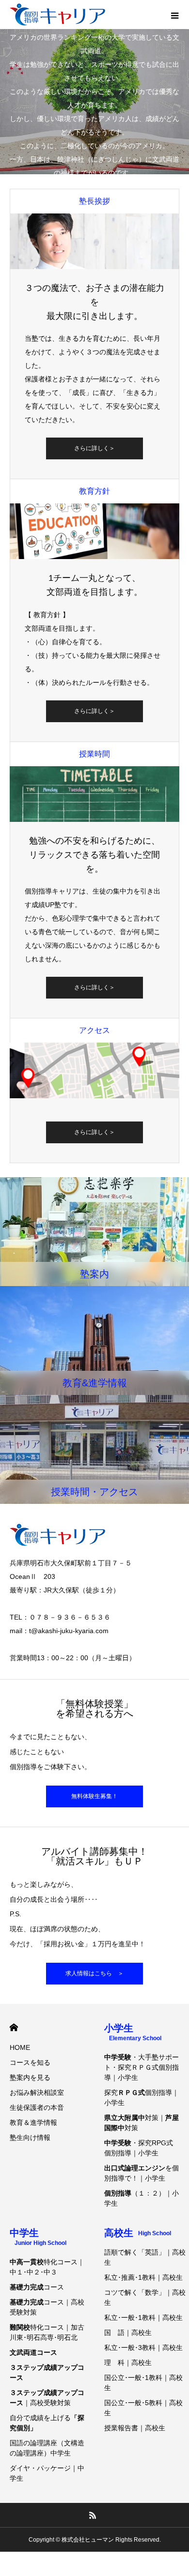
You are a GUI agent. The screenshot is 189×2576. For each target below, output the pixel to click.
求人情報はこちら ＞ (94, 1973)
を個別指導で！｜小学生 (142, 2173)
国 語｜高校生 (128, 2333)
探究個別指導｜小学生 (142, 2098)
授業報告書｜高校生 (135, 2428)
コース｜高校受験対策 (47, 2307)
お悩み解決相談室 (37, 2092)
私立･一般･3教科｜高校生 (143, 2348)
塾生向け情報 (30, 2137)
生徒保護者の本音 (37, 2107)
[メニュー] (174, 15)
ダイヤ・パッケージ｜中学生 (47, 2473)
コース (37, 2287)
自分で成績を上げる (47, 2423)
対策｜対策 (142, 2123)
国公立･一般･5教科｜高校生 (143, 2408)
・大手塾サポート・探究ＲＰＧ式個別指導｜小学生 (142, 2067)
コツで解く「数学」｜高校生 (145, 2297)
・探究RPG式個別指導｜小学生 (139, 2148)
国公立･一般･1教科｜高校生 (143, 2383)
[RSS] (93, 2515)
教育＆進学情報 (33, 2122)
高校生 (138, 2233)
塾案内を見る (30, 2077)
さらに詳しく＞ (94, 448)
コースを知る (30, 2062)
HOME (14, 2027)
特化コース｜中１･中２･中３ (47, 2267)
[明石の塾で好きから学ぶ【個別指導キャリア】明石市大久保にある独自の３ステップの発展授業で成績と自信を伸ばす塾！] (57, 15)
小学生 (133, 2032)
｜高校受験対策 (47, 2398)
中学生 (38, 2237)
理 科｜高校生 (128, 2363)
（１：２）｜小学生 (142, 2198)
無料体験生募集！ (94, 1796)
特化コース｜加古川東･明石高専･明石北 (47, 2332)
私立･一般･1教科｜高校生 (143, 2318)
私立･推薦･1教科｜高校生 (143, 2277)
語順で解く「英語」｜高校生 (145, 2257)
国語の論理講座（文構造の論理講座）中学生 (47, 2448)
